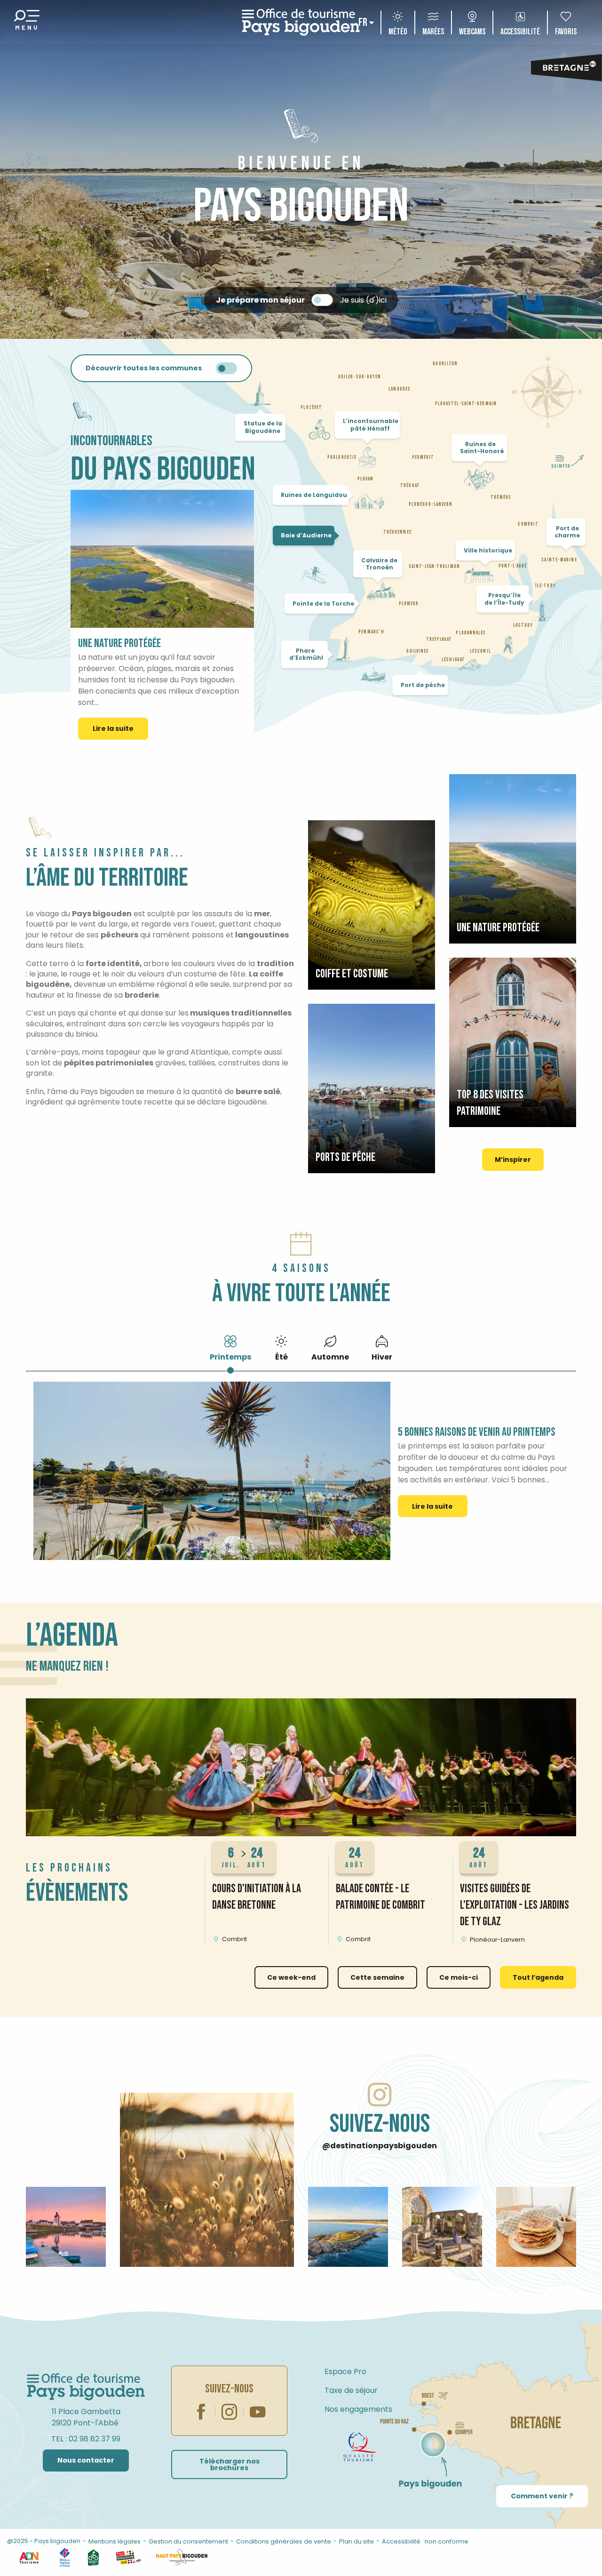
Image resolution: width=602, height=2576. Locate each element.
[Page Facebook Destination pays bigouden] (201, 2412)
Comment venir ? (542, 2496)
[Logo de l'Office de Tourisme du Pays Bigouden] (86, 2387)
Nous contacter (86, 2460)
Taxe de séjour (351, 2390)
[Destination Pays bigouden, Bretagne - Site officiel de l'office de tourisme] (301, 22)
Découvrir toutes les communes (144, 368)
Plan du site (356, 2541)
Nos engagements (358, 2409)
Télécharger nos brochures (230, 2464)
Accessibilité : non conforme (425, 2541)
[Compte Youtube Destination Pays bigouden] (258, 2412)
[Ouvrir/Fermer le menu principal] (27, 22)
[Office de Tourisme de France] (65, 2557)
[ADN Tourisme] (29, 2557)
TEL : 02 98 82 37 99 (86, 2439)
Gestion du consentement (188, 2541)
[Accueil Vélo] (93, 2557)
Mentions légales (115, 2541)
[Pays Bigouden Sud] (128, 2557)
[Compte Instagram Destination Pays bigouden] (230, 2412)
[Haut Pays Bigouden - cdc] (182, 2557)
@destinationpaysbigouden (380, 2146)
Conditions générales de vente (284, 2541)
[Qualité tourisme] (360, 2447)
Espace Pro (345, 2372)
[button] (301, 1767)
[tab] (230, 1347)
